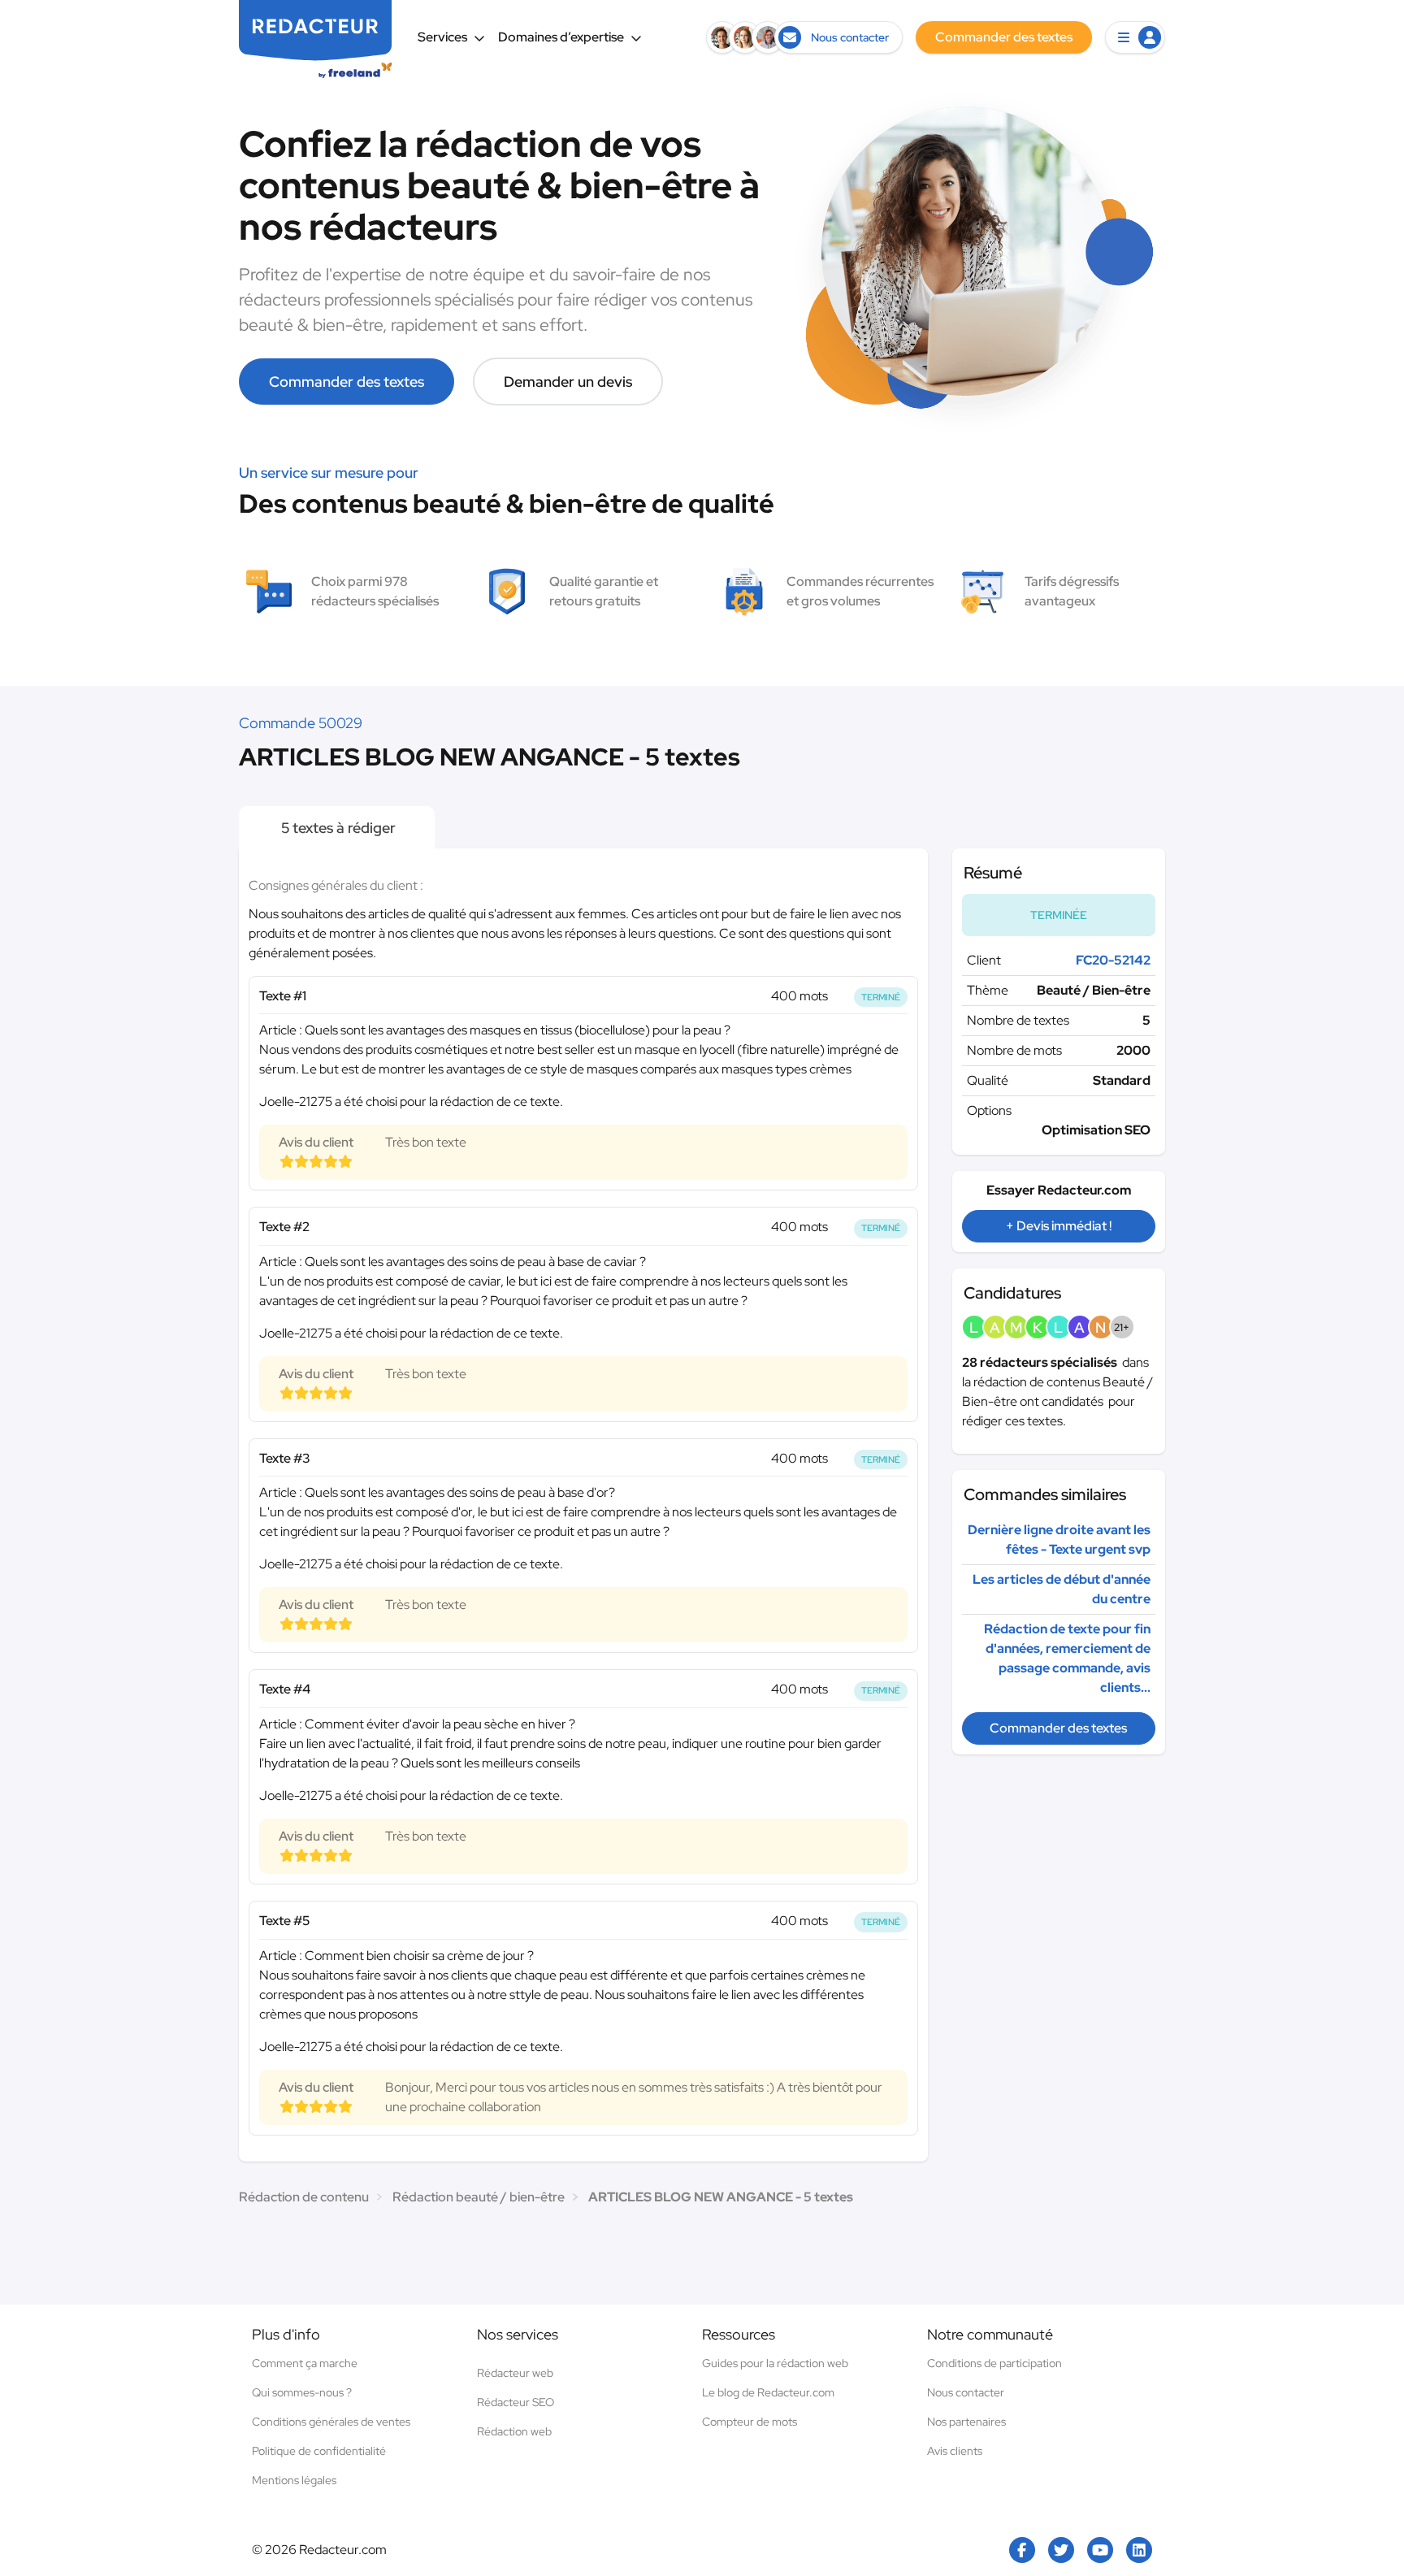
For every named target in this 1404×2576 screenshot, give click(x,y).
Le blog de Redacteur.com (768, 2392)
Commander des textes (347, 382)
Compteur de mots (750, 2422)
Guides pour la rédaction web (775, 2363)
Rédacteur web (515, 2373)
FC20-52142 (1113, 960)
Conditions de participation (994, 2363)
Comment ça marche (305, 2363)
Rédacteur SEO (516, 2402)
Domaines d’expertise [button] (561, 37)
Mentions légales (294, 2480)
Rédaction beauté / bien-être (479, 2197)
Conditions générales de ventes (331, 2422)
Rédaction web (514, 2431)
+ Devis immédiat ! (1059, 1226)
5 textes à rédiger (337, 828)
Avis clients (955, 2451)
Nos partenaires (966, 2422)
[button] (1135, 37)
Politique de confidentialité (319, 2451)
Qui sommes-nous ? (302, 2392)
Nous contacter (966, 2392)
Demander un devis (568, 382)
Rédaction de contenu (304, 2197)
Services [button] (442, 37)
